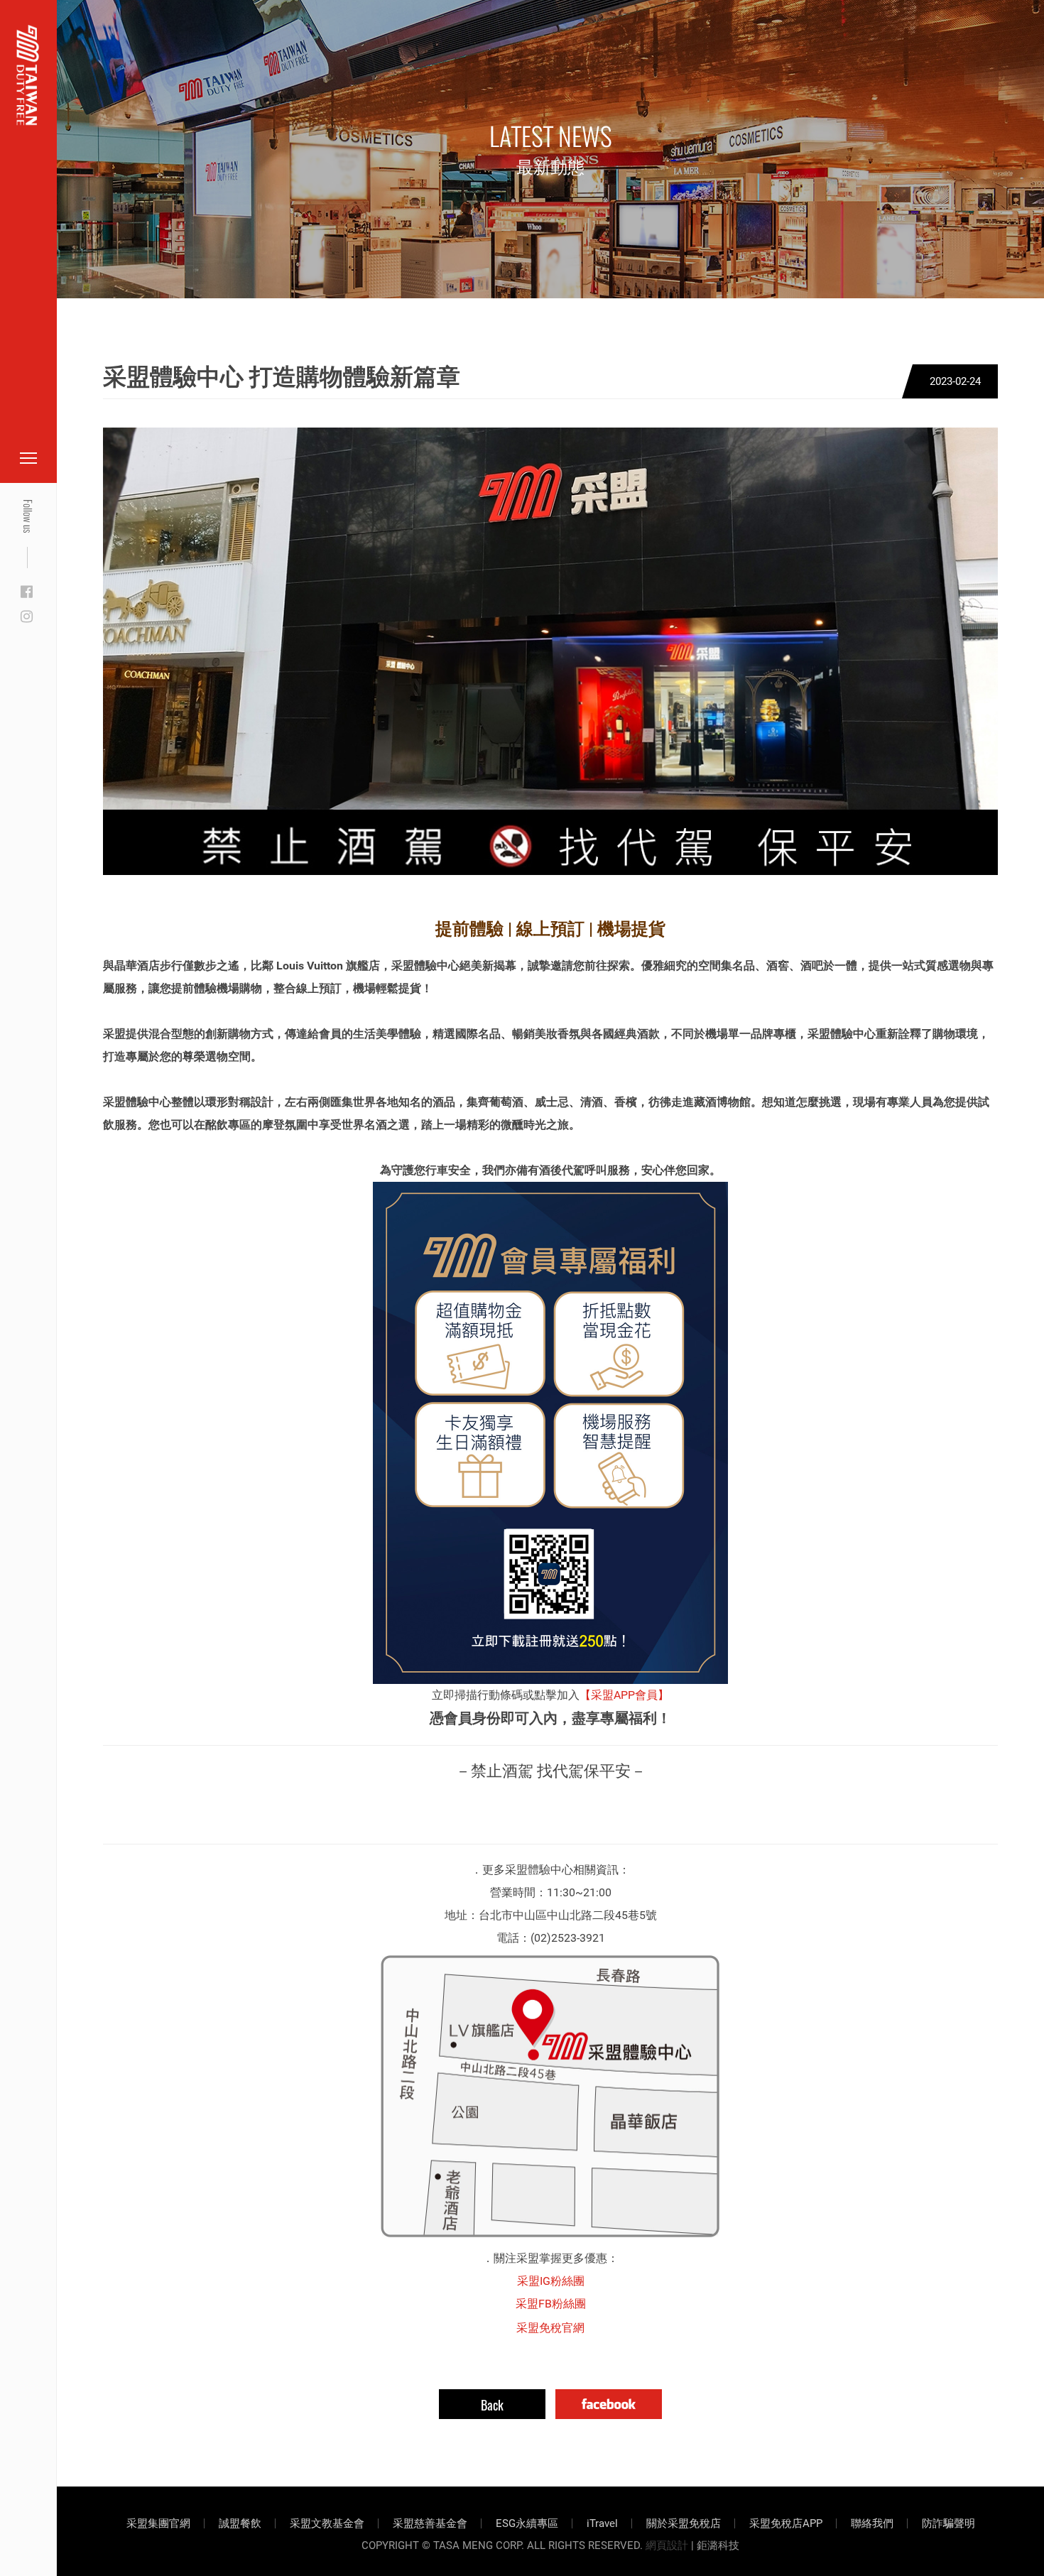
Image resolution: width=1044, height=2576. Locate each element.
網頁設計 (667, 2545)
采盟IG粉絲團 (551, 2281)
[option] (550, 651)
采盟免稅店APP (786, 2523)
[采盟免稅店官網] (28, 75)
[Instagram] (27, 617)
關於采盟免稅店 (684, 2523)
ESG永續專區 (527, 2523)
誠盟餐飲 (240, 2523)
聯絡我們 (872, 2523)
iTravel (602, 2523)
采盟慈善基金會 (430, 2523)
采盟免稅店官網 (85, 44)
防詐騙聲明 (948, 2523)
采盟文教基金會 (327, 2523)
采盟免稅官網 (550, 2328)
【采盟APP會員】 (624, 1695)
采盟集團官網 (158, 2523)
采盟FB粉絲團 (551, 2304)
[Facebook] (27, 592)
